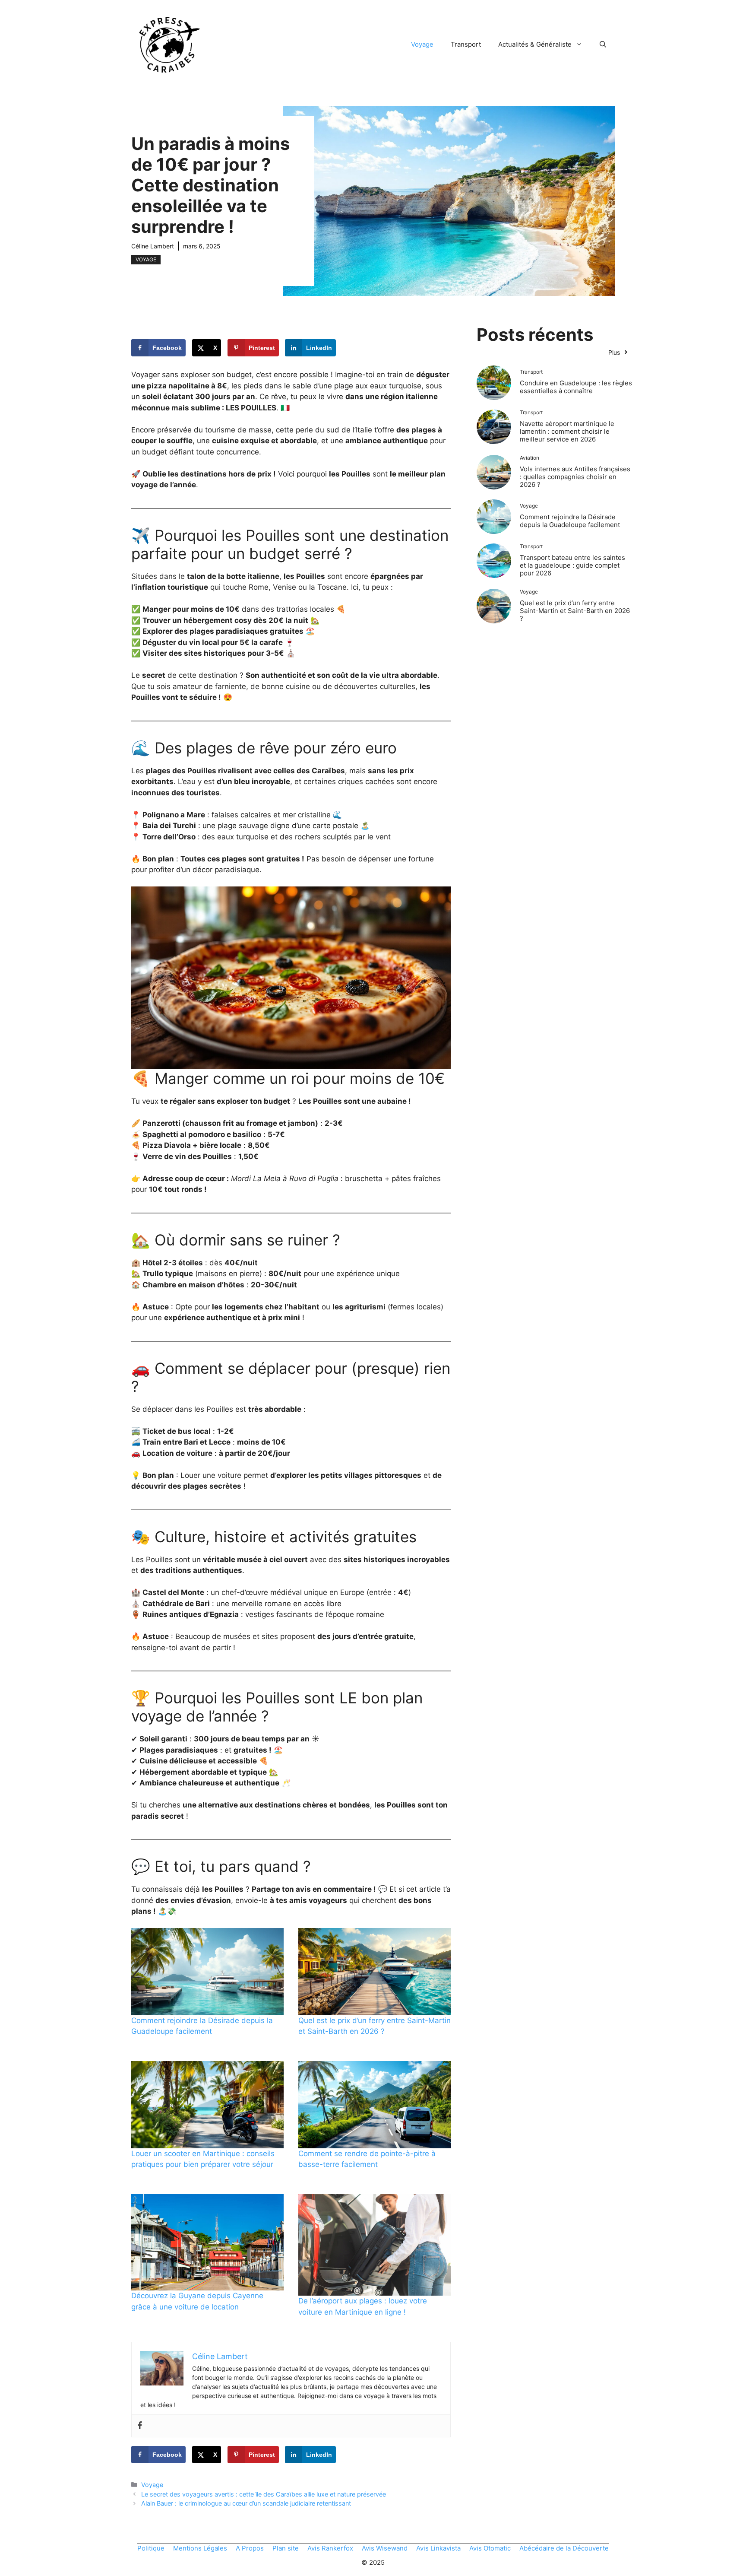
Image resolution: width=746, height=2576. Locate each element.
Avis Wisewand (385, 2548)
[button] (603, 44)
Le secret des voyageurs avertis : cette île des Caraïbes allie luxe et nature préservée (264, 2494)
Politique (151, 2548)
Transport (466, 44)
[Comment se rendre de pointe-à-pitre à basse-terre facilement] (375, 2105)
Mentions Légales (200, 2548)
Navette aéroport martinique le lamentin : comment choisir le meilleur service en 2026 (567, 431)
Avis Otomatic (490, 2548)
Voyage (422, 44)
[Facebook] (140, 2426)
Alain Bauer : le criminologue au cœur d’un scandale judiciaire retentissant (246, 2503)
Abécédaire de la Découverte (564, 2548)
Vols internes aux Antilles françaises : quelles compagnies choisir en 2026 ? (575, 477)
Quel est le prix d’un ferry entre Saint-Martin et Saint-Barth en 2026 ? (575, 611)
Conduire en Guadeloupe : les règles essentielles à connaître (576, 387)
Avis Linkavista (438, 2548)
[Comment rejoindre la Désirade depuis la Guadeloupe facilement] (207, 1972)
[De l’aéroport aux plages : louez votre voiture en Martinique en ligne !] (375, 2245)
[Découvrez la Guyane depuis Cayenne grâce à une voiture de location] (207, 2242)
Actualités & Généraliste (535, 44)
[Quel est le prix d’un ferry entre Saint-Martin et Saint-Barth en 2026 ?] (375, 1972)
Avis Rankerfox (330, 2548)
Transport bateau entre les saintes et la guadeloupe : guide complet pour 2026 (572, 565)
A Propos (250, 2548)
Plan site (286, 2548)
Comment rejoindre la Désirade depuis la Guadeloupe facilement (570, 521)
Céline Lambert (153, 246)
